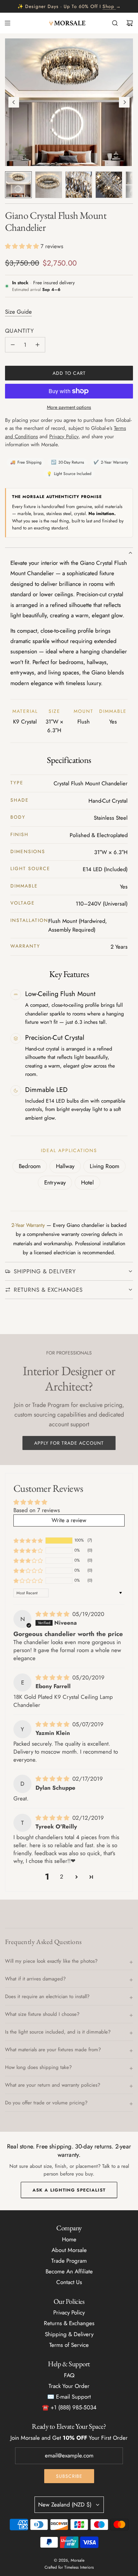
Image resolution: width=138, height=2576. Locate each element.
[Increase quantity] (38, 345)
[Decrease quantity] (13, 345)
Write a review (69, 1520)
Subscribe (69, 2476)
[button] (14, 102)
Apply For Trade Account (69, 1443)
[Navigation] (7, 23)
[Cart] (130, 23)
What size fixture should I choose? (42, 2014)
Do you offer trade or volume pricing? (46, 2103)
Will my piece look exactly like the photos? (51, 1961)
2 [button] (62, 1877)
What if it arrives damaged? (35, 1979)
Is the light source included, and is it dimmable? (58, 2032)
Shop (108, 6)
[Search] (115, 23)
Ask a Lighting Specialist (69, 2190)
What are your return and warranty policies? (53, 2085)
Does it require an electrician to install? (47, 1996)
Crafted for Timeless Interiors (69, 2567)
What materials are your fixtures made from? (53, 2050)
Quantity (20, 331)
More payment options (69, 407)
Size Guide (18, 312)
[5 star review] (53, 1614)
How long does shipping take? (38, 2067)
